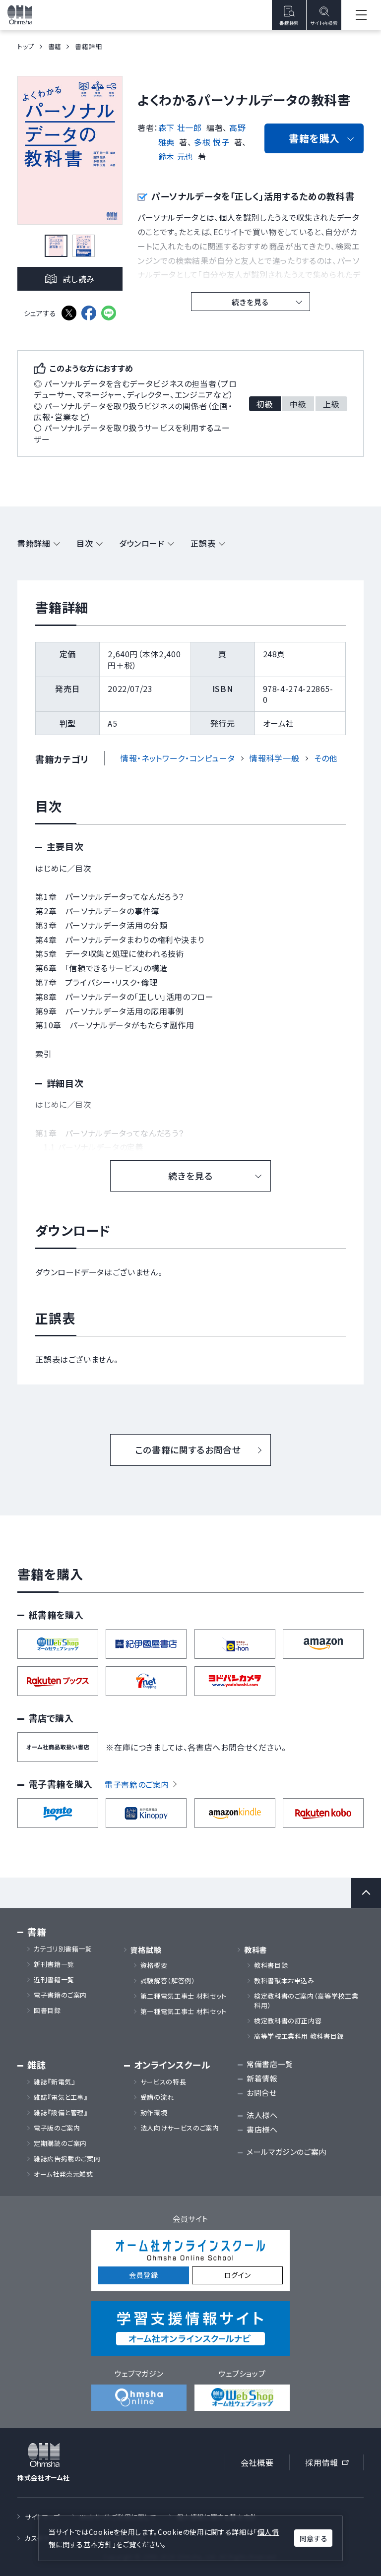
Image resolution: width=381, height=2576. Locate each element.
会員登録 (144, 2275)
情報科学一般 (274, 758)
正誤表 (203, 543)
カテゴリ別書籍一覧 (63, 1949)
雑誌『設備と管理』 (61, 2113)
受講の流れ (157, 2097)
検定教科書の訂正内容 (288, 2021)
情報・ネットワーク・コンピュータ (178, 758)
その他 (326, 758)
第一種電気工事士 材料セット (184, 2011)
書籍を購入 (314, 138)
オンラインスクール (172, 2065)
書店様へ (262, 2129)
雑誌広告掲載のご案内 (70, 2159)
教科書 (256, 1950)
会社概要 (257, 2462)
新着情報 (262, 2078)
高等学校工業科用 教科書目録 (299, 2036)
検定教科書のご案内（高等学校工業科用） (306, 2001)
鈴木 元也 (176, 156)
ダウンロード (142, 543)
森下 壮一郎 (180, 127)
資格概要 (154, 1965)
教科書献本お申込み (284, 1981)
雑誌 (36, 2065)
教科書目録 (271, 1965)
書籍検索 (289, 23)
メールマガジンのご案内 (286, 2152)
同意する (314, 2538)
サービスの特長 (163, 2082)
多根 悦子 (212, 142)
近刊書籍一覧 (54, 1980)
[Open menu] (361, 15)
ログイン (238, 2275)
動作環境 (154, 2113)
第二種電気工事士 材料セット (184, 1996)
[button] (56, 246)
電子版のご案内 (57, 2128)
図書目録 (47, 2011)
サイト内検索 (324, 23)
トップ (26, 46)
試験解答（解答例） (168, 1981)
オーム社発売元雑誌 (63, 2174)
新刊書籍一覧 (54, 1964)
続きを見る (250, 302)
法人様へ (262, 2115)
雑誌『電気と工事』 (61, 2097)
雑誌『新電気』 (54, 2082)
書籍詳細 (34, 543)
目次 (85, 543)
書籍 (55, 46)
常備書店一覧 (270, 2064)
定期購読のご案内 (60, 2143)
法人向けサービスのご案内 (180, 2128)
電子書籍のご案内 (137, 1784)
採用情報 (330, 2464)
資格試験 (146, 1950)
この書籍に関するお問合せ (188, 1449)
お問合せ (262, 2093)
